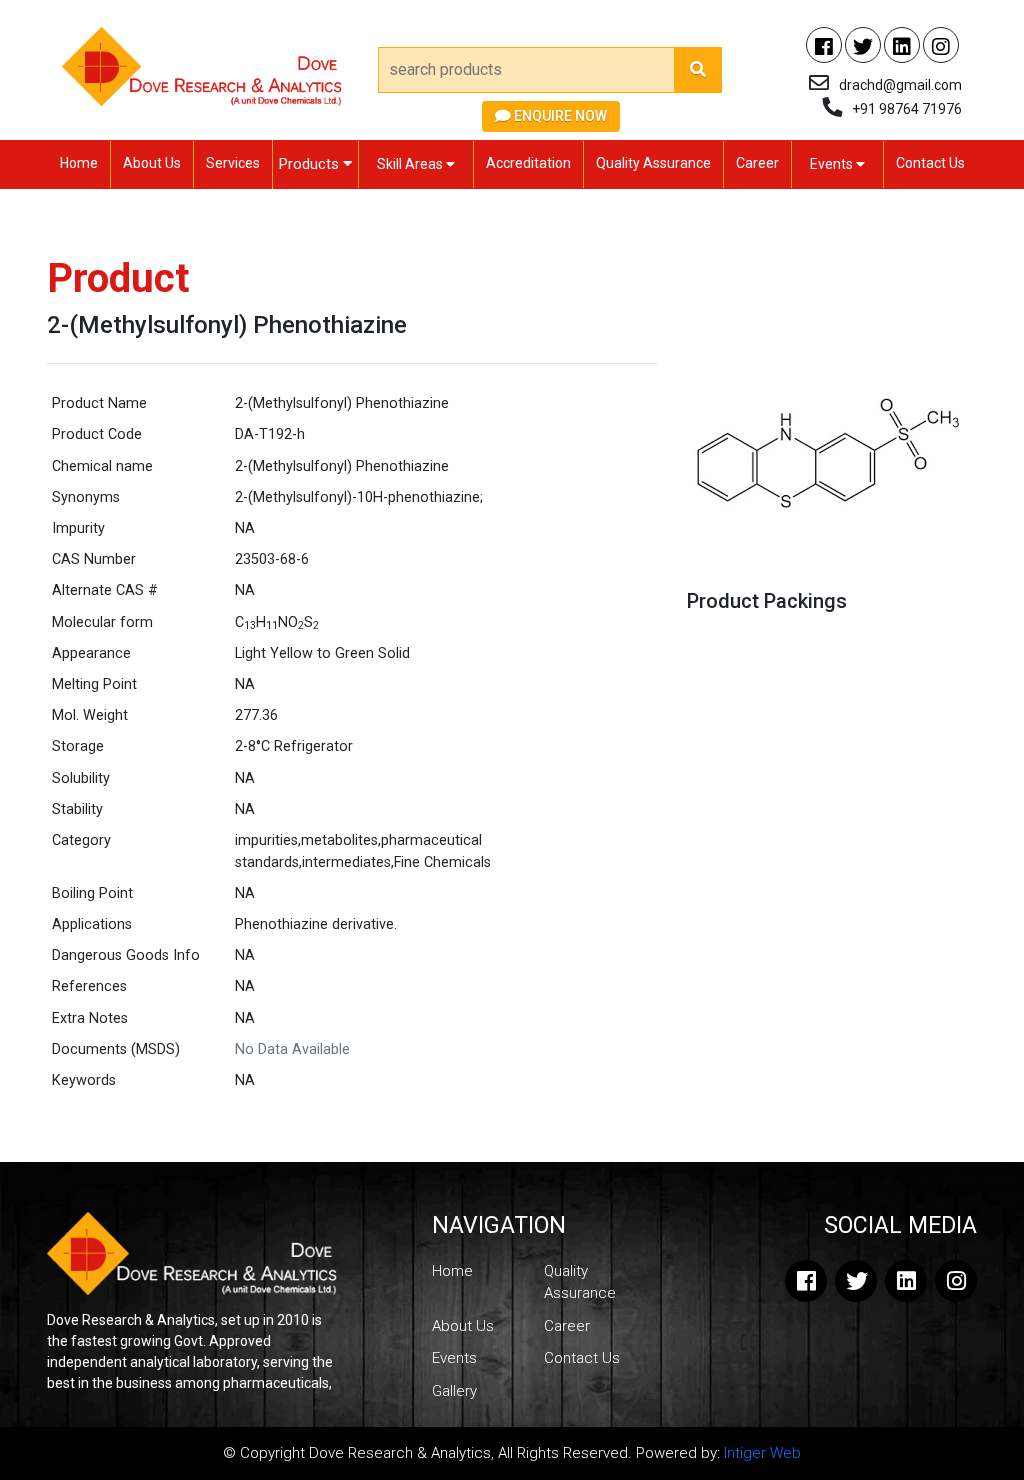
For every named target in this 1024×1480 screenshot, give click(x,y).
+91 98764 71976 (907, 109)
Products (311, 164)
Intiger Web (762, 1453)
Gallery (454, 1391)
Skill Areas (411, 164)
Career (757, 163)
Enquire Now (559, 116)
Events (833, 164)
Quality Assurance (653, 163)
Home (79, 163)
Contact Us (930, 163)
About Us (152, 163)
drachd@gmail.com (900, 85)
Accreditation (528, 163)
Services (233, 163)
